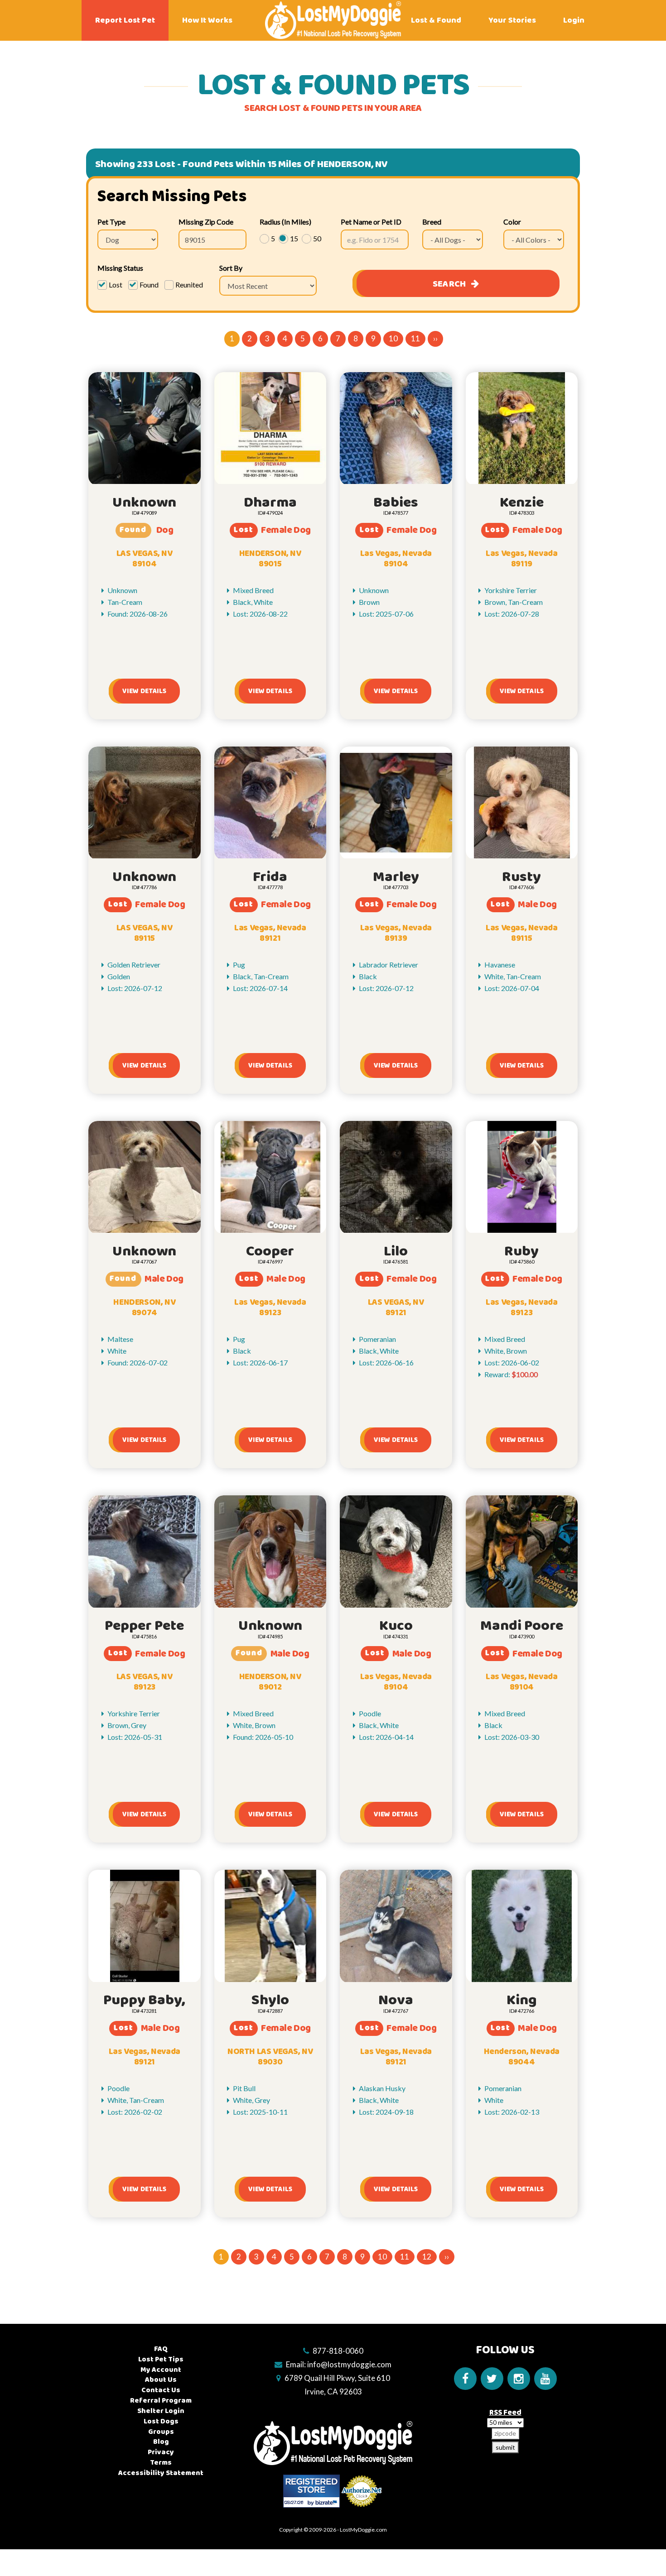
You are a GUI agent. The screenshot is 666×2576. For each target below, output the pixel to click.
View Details (144, 691)
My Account (161, 2370)
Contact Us (161, 2390)
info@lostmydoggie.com (349, 2364)
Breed (432, 222)
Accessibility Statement (161, 2473)
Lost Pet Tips (161, 2359)
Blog (161, 2442)
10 (393, 338)
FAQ (161, 2349)
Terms (161, 2463)
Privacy (161, 2452)
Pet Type (111, 222)
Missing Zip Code (206, 222)
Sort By (231, 268)
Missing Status (120, 268)
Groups (161, 2432)
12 (427, 2257)
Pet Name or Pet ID (371, 222)
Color (512, 222)
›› (435, 338)
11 (415, 338)
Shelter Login (161, 2411)
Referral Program (161, 2401)
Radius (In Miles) (285, 222)
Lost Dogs (161, 2421)
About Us (161, 2380)
